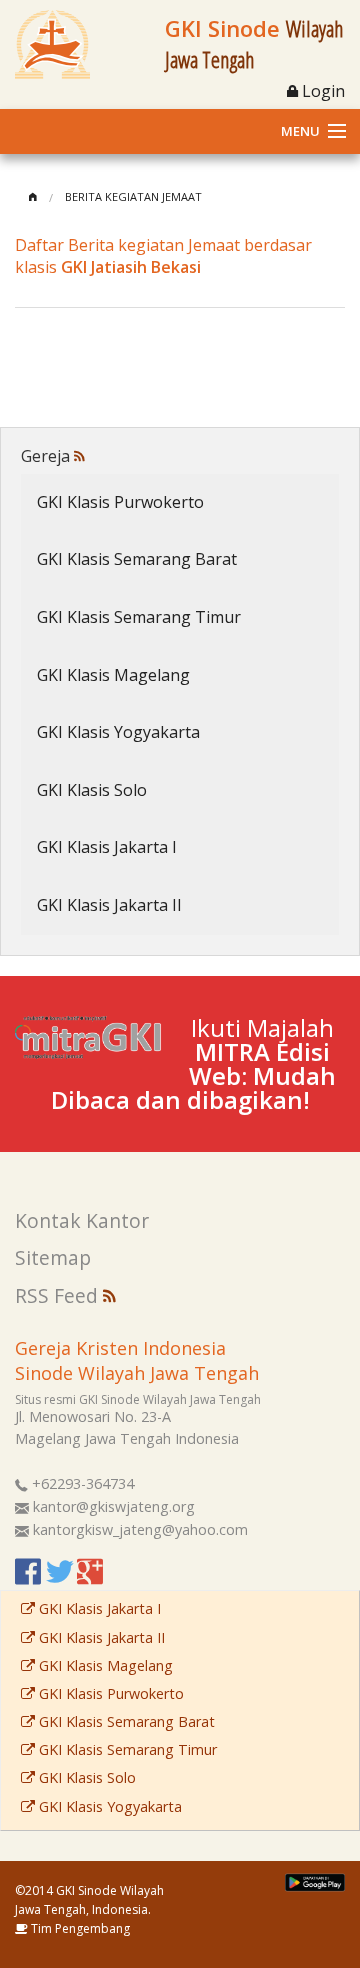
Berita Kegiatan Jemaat (133, 196)
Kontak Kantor (82, 1220)
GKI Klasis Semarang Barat (137, 559)
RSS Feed (59, 1295)
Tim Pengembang (79, 1928)
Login (321, 91)
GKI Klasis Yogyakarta (118, 732)
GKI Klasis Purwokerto (120, 502)
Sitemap (53, 1257)
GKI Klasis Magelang (113, 675)
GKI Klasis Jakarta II (109, 905)
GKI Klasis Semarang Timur (139, 617)
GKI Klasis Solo (92, 790)
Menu (300, 131)
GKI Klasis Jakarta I (107, 847)
